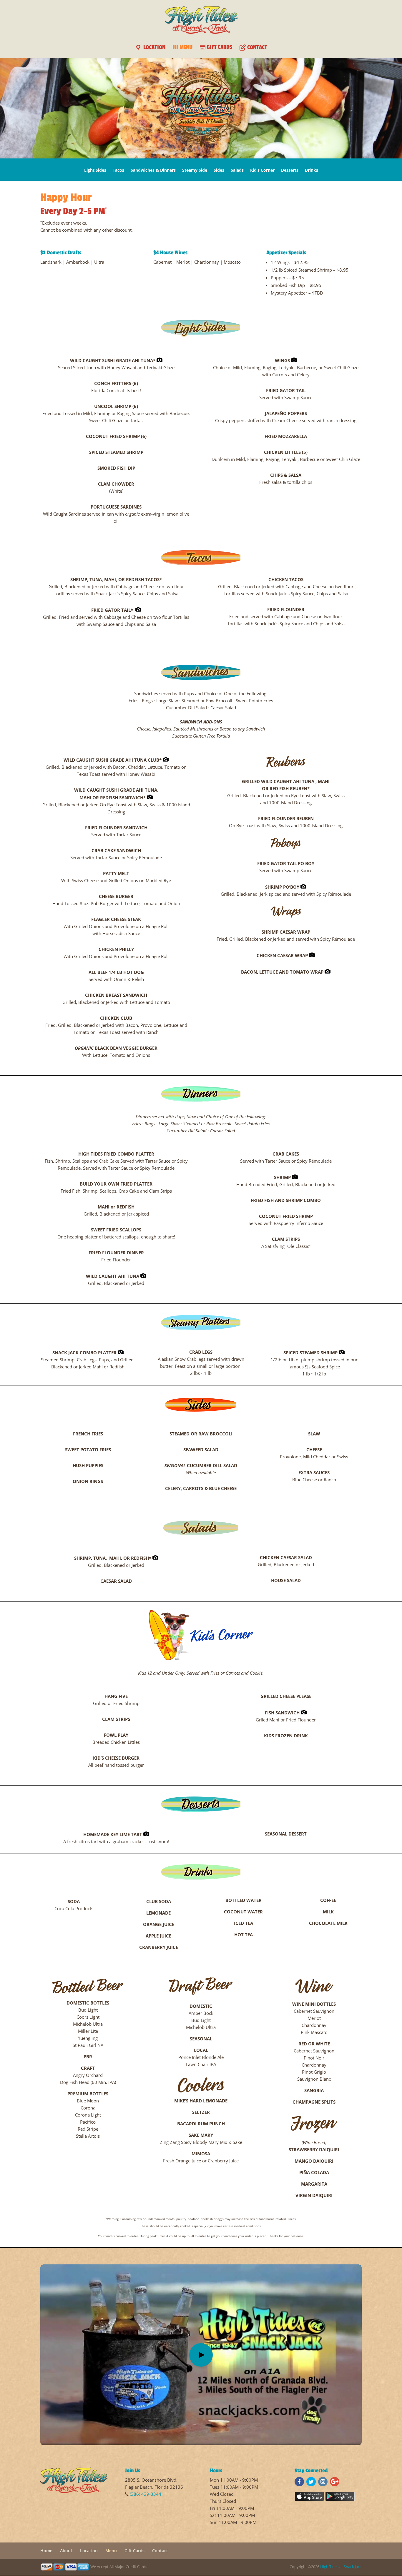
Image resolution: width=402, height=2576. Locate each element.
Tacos (118, 170)
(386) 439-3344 (146, 2494)
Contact (160, 2551)
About (66, 2551)
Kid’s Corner (262, 170)
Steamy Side (195, 170)
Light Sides (95, 170)
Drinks (312, 170)
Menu (111, 2551)
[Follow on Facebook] (299, 2482)
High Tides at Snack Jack (341, 2567)
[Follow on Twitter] (311, 2482)
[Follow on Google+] (335, 2482)
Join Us (133, 2470)
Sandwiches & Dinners (153, 170)
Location (89, 2551)
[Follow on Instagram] (323, 2482)
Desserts (290, 170)
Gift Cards (134, 2551)
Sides (219, 170)
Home (46, 2551)
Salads (237, 170)
